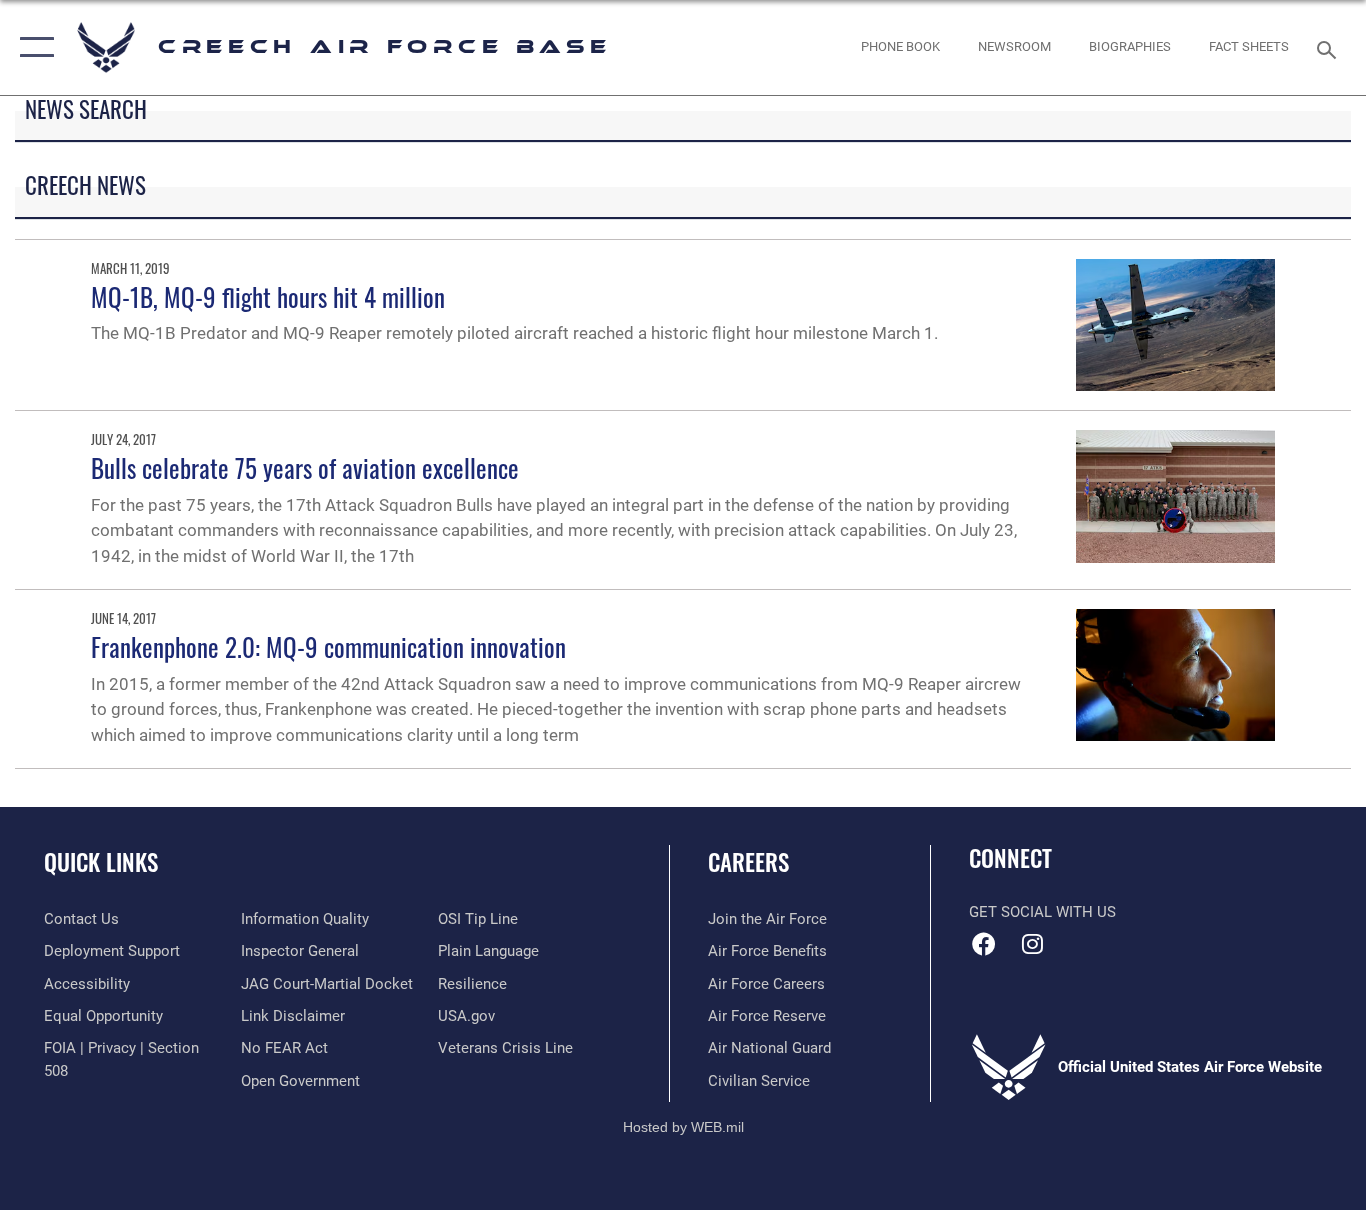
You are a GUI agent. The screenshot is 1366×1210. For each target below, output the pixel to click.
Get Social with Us (1042, 912)
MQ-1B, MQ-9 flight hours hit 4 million (268, 296)
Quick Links (101, 862)
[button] (32, 47)
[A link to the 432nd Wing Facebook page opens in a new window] (984, 944)
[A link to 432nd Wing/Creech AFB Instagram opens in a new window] (1033, 944)
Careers (748, 862)
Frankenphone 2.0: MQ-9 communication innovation (328, 646)
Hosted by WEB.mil (683, 1127)
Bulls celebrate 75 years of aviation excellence (305, 467)
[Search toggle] (1330, 48)
